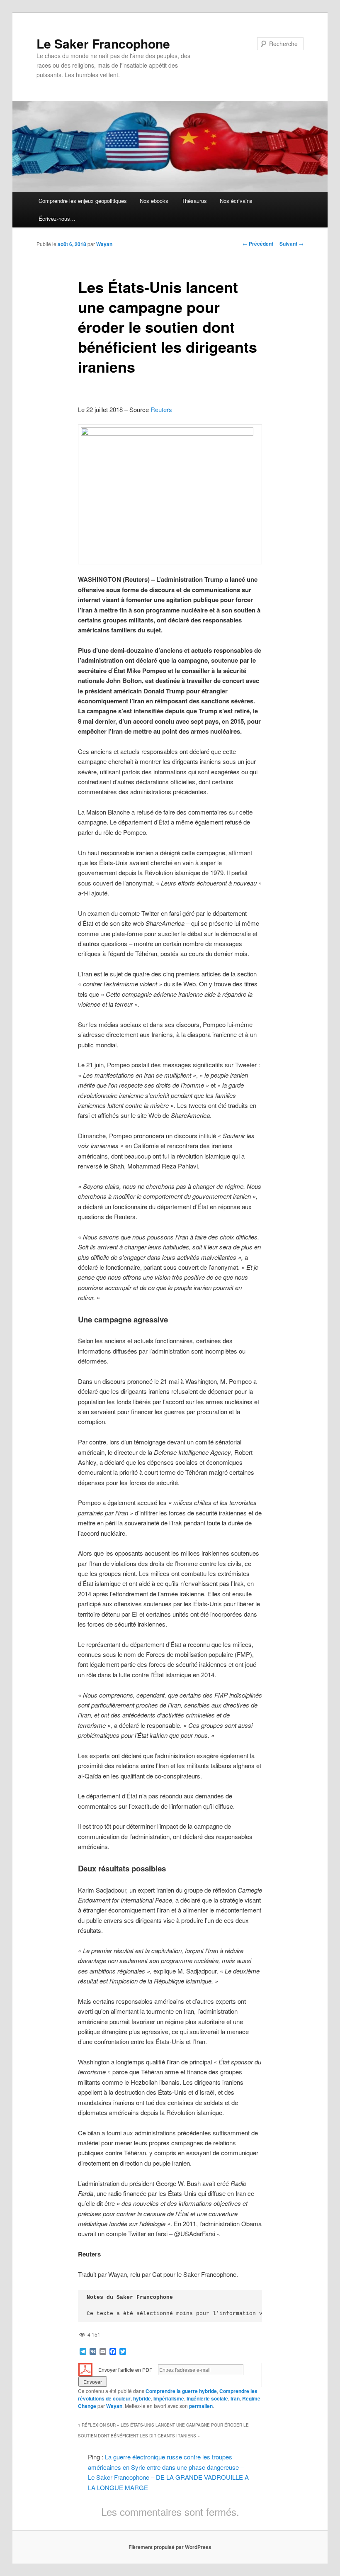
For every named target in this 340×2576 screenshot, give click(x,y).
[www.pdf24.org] (85, 2369)
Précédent (258, 244)
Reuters (161, 409)
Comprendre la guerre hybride (181, 2391)
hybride (142, 2398)
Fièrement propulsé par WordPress (170, 2547)
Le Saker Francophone (103, 43)
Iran (235, 2398)
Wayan (104, 244)
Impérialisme (169, 2398)
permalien (201, 2406)
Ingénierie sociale (207, 2398)
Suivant (291, 244)
